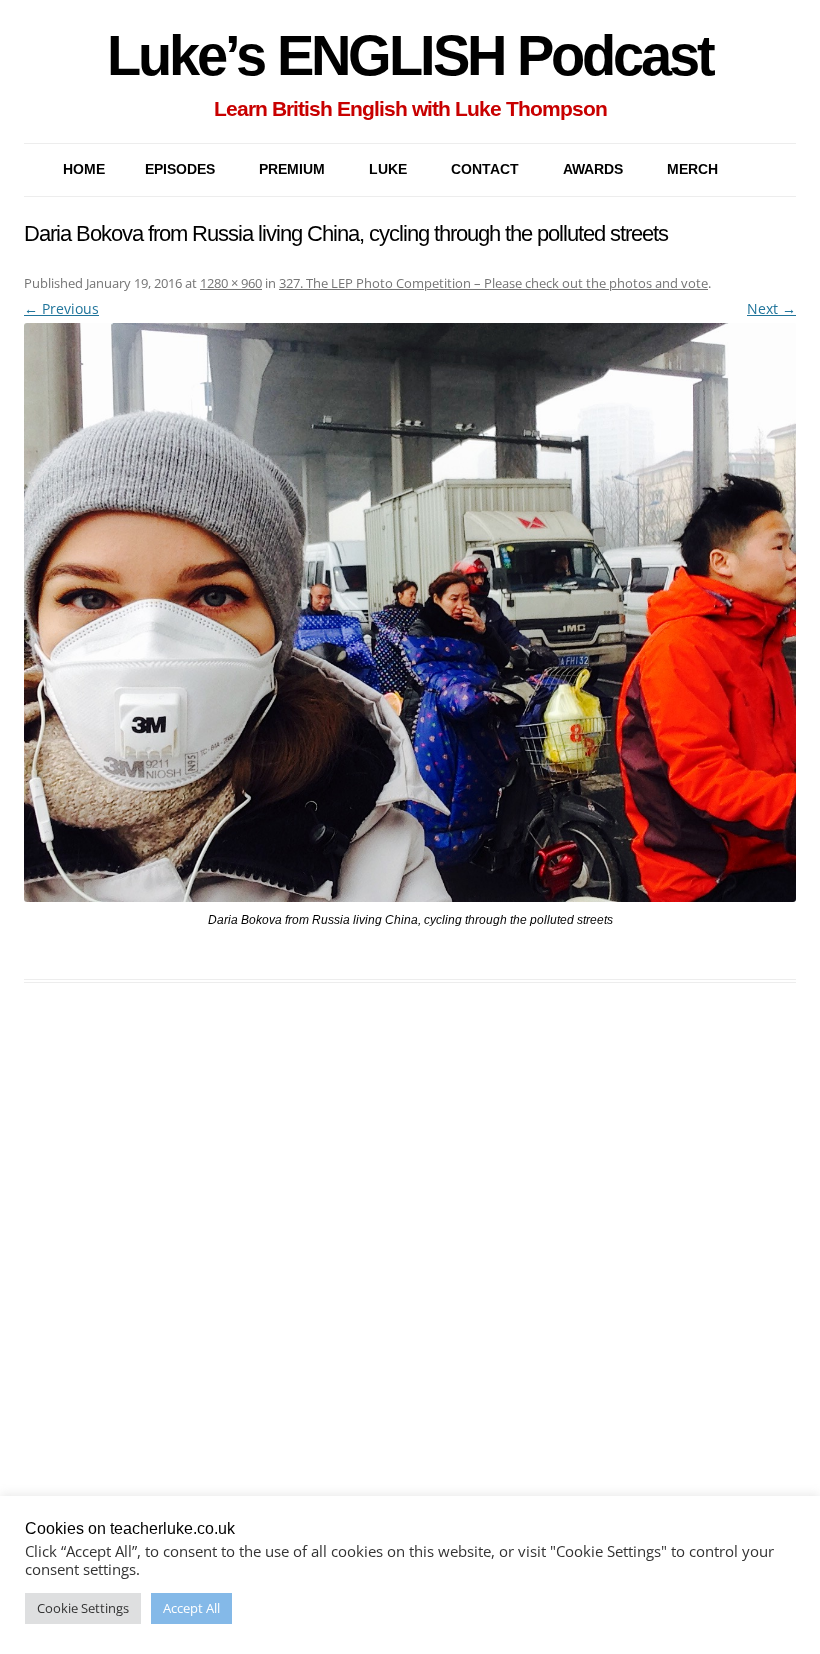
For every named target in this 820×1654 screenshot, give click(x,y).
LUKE (388, 169)
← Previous (61, 308)
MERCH (692, 169)
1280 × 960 (231, 283)
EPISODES (180, 169)
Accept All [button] (191, 1608)
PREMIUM (292, 169)
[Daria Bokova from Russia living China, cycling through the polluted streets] (410, 612)
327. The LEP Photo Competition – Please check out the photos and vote (493, 283)
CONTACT (485, 169)
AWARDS (593, 169)
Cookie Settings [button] (83, 1608)
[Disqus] (410, 1305)
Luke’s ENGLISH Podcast (410, 55)
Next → (771, 308)
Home (84, 169)
